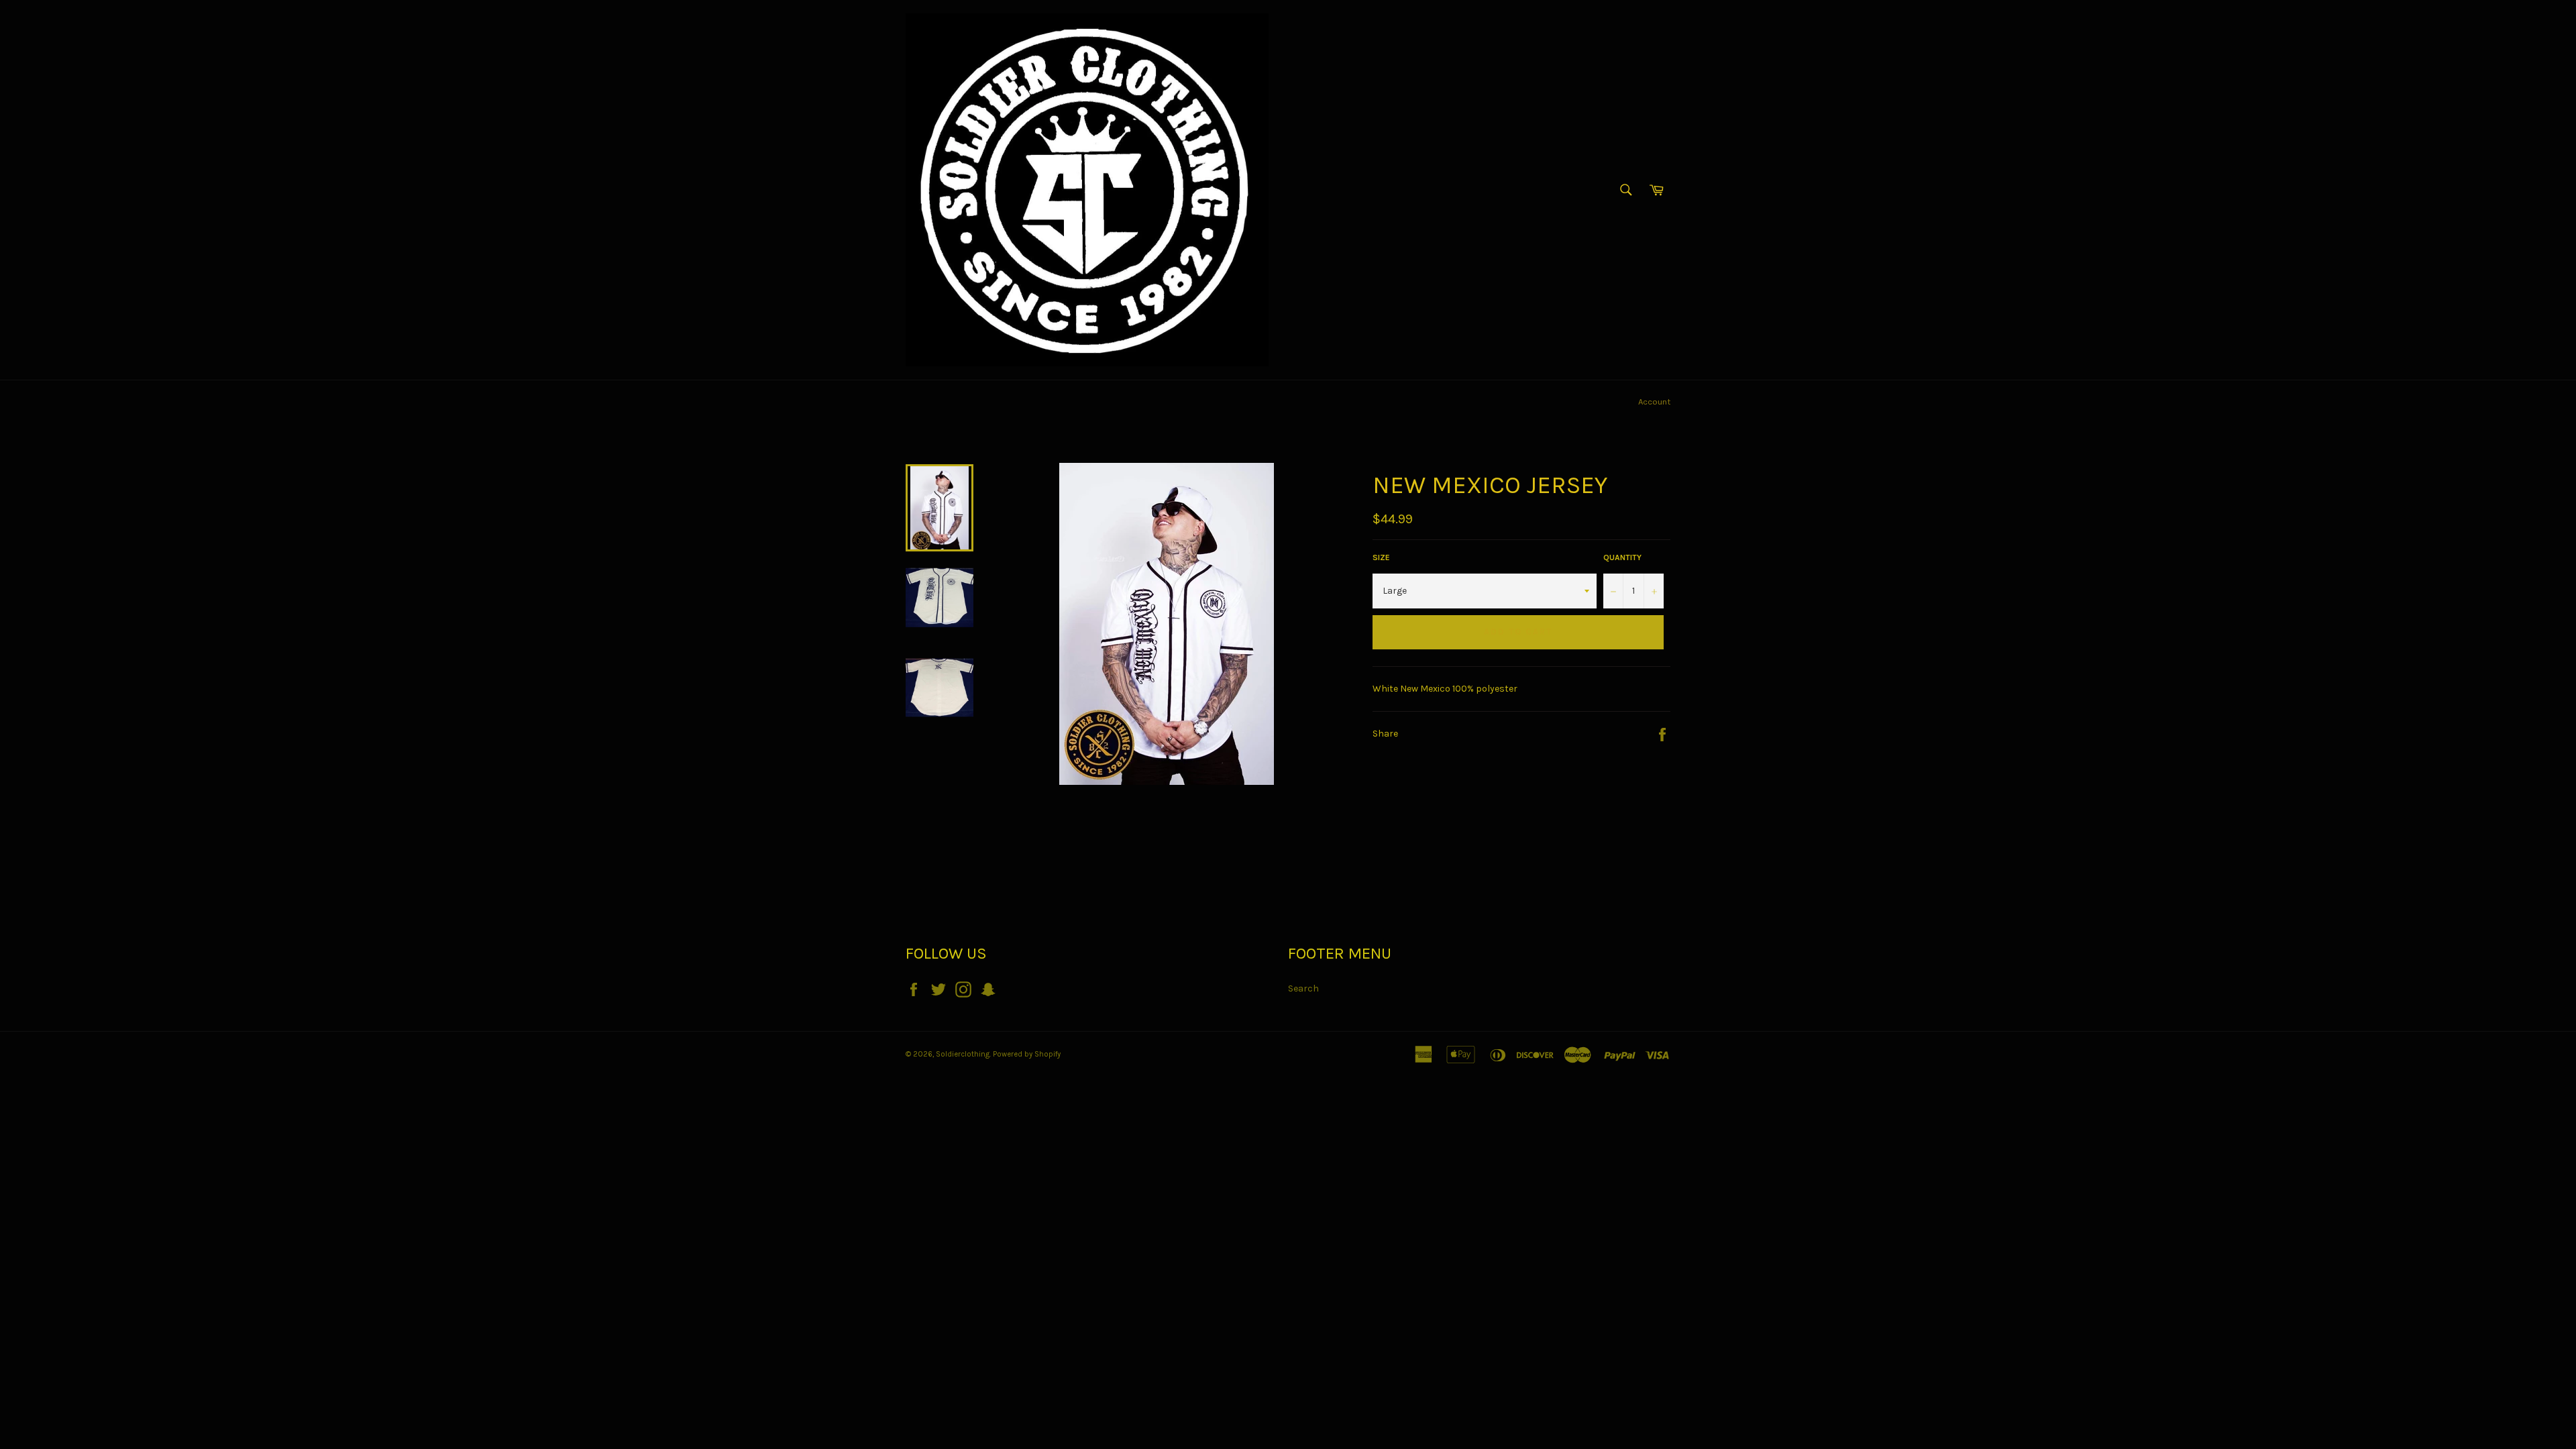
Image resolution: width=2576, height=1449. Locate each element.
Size (1381, 557)
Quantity (1622, 557)
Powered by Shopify (1027, 1054)
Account (1654, 401)
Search (1303, 988)
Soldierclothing (963, 1054)
